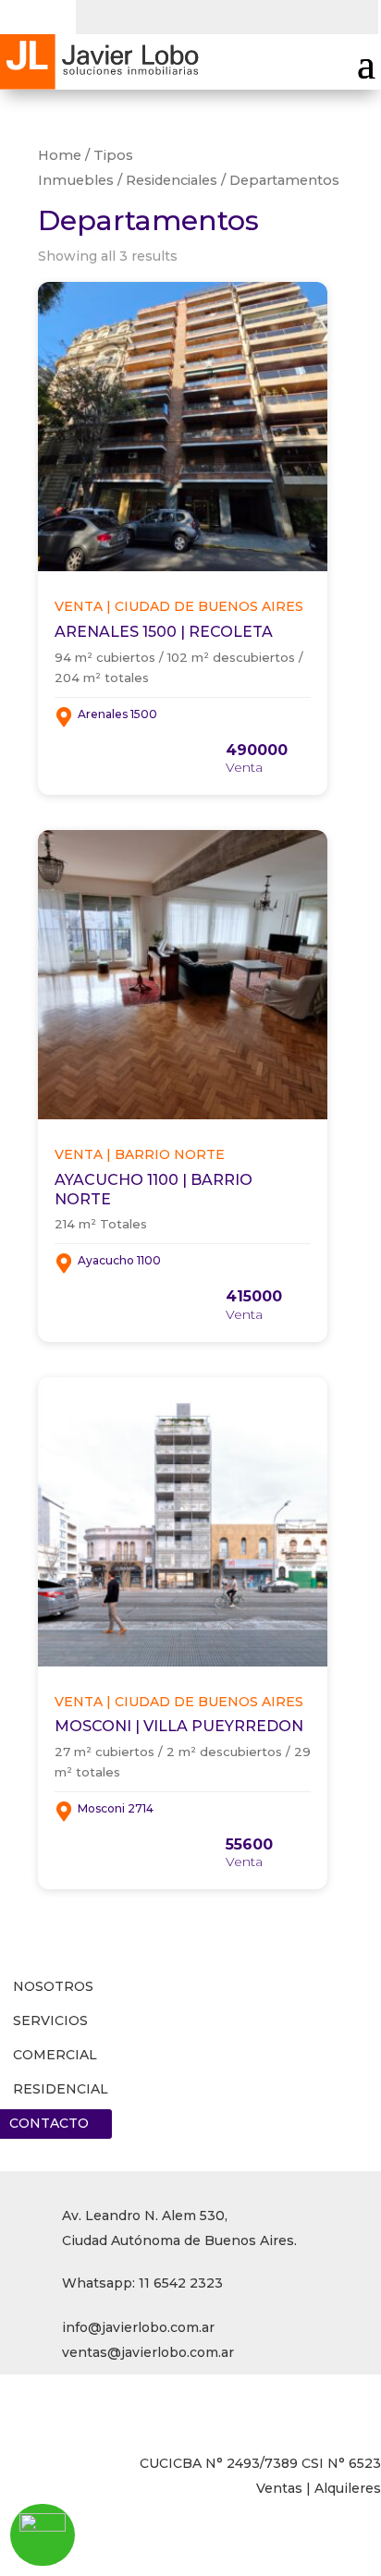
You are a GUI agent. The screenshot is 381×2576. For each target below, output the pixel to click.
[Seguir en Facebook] (91, 15)
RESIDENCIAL (61, 2089)
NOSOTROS (53, 1986)
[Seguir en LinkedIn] (165, 15)
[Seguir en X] (128, 15)
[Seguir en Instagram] (202, 15)
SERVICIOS (50, 2021)
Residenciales (172, 180)
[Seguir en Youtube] (239, 15)
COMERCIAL (55, 2055)
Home (60, 155)
